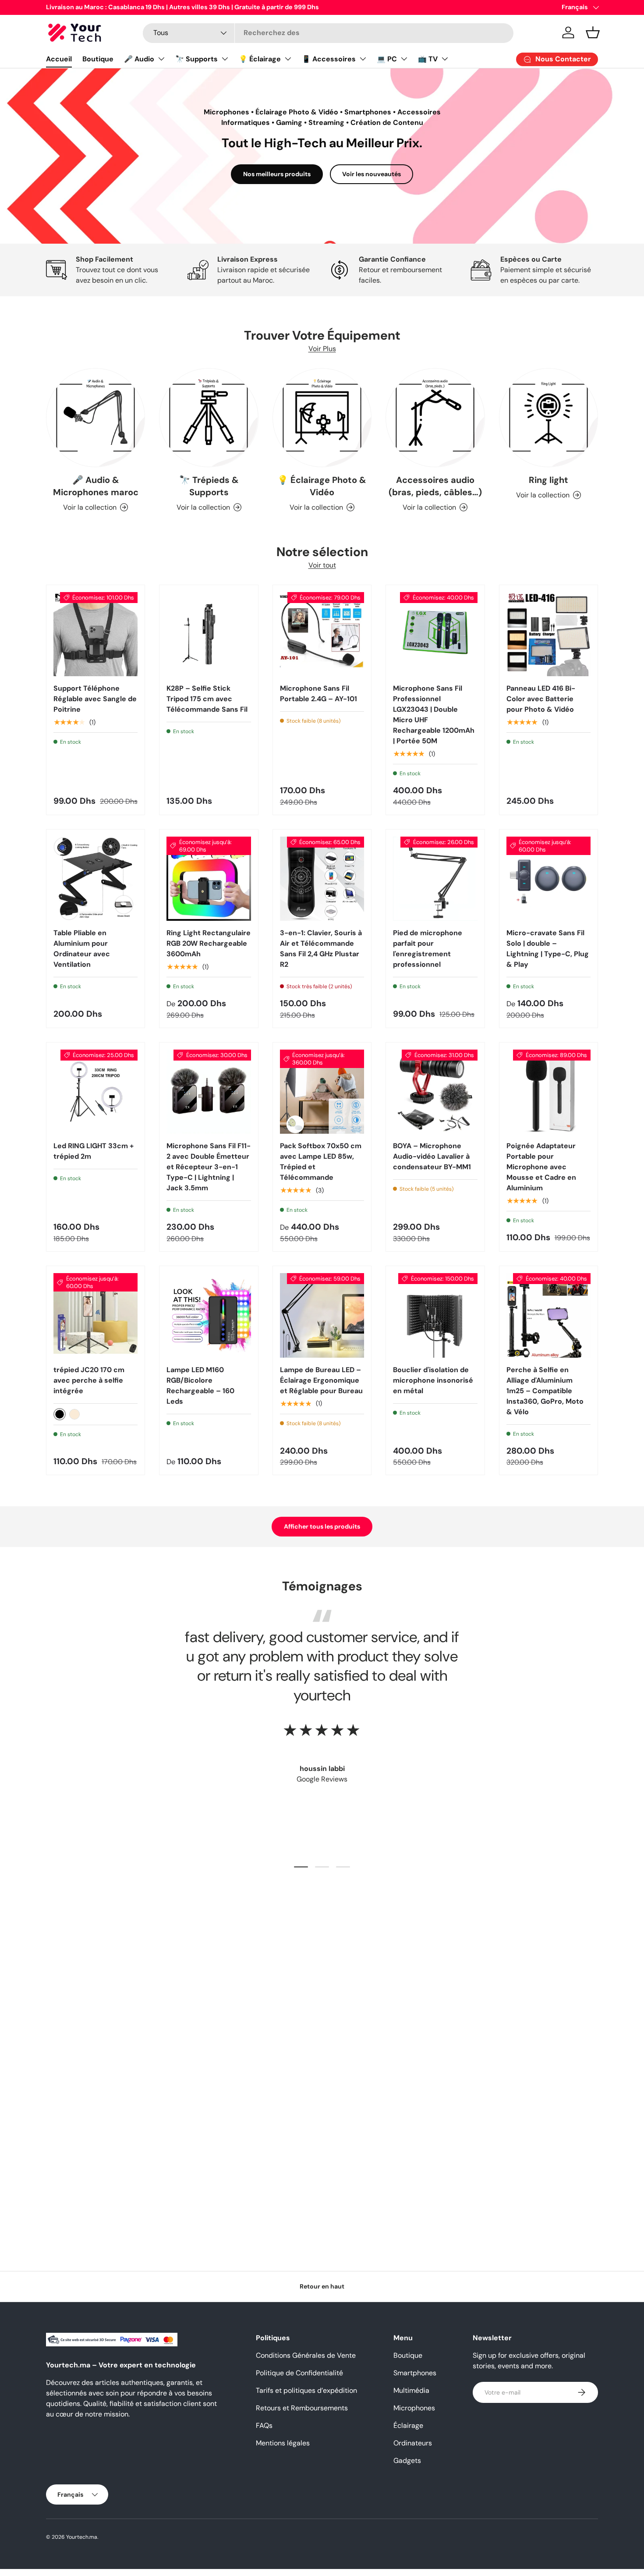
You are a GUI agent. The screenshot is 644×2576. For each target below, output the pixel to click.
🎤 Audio (139, 59)
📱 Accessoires (329, 59)
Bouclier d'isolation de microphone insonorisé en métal (433, 1380)
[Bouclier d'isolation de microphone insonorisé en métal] (435, 1315)
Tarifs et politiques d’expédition (306, 2390)
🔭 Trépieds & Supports (209, 486)
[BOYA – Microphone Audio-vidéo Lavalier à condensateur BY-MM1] (435, 1092)
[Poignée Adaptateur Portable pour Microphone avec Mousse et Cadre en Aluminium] (548, 1092)
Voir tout (322, 565)
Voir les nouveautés (372, 174)
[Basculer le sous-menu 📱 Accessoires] (363, 59)
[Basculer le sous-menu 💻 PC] (404, 59)
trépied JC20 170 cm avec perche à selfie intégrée (89, 1380)
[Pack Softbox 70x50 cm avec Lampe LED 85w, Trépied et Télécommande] (322, 1092)
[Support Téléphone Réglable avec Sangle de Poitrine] (96, 634)
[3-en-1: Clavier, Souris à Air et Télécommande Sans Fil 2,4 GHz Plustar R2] (322, 879)
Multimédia (411, 2390)
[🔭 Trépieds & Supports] (209, 418)
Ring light (548, 480)
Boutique (98, 59)
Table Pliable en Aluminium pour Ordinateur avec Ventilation (82, 949)
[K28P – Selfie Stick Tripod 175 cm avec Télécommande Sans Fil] (209, 634)
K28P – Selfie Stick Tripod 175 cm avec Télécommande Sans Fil (207, 699)
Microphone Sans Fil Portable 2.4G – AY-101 (318, 694)
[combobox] (328, 33)
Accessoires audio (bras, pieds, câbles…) (435, 486)
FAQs (264, 2425)
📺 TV (428, 59)
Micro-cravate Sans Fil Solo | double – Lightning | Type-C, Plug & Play (548, 949)
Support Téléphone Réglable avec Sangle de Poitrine (95, 699)
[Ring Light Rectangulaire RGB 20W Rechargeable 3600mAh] (209, 879)
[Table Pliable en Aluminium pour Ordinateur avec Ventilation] (96, 879)
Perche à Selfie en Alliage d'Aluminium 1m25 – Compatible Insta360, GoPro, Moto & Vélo (545, 1391)
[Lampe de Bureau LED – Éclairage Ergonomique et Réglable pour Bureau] (322, 1315)
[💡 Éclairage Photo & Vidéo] (322, 418)
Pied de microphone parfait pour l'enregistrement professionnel (428, 949)
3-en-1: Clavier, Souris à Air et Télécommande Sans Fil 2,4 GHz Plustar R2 (321, 949)
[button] (593, 32)
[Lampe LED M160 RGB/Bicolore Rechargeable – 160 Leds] (209, 1315)
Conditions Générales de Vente (306, 2355)
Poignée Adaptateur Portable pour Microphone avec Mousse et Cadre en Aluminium (541, 1167)
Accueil (59, 59)
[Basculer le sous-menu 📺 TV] (445, 59)
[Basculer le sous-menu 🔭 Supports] (225, 59)
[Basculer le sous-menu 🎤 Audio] (161, 59)
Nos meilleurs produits (277, 174)
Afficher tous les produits (322, 1526)
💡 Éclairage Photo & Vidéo (322, 486)
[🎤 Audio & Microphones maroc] (96, 418)
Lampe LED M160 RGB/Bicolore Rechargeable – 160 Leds (200, 1386)
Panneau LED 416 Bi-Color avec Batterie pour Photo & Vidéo (541, 699)
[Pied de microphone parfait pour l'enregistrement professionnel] (435, 879)
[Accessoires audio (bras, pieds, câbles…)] (435, 418)
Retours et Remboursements (302, 2408)
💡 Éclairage (260, 59)
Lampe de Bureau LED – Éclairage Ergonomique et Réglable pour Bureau (321, 1380)
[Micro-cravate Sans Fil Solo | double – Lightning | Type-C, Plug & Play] (548, 879)
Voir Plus (322, 349)
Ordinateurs (413, 2443)
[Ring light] (548, 418)
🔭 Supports (196, 59)
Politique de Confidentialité (299, 2373)
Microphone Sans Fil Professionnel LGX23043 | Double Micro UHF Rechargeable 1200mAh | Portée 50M (434, 715)
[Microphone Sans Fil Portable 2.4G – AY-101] (322, 634)
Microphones (414, 2408)
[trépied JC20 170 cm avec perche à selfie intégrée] (96, 1315)
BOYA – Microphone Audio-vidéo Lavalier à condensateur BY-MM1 (432, 1156)
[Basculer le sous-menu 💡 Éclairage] (288, 59)
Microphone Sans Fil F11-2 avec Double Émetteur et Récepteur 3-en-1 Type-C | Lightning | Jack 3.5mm (209, 1167)
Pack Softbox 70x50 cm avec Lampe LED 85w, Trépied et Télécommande (321, 1162)
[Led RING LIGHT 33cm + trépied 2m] (96, 1092)
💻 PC (387, 59)
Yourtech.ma (82, 2537)
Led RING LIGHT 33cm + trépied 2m (94, 1151)
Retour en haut (322, 2286)
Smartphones (415, 2373)
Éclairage (408, 2425)
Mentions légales (283, 2443)
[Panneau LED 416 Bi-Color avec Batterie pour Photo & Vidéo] (548, 634)
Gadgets (407, 2461)
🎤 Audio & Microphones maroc (96, 486)
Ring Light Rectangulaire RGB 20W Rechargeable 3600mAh (209, 943)
